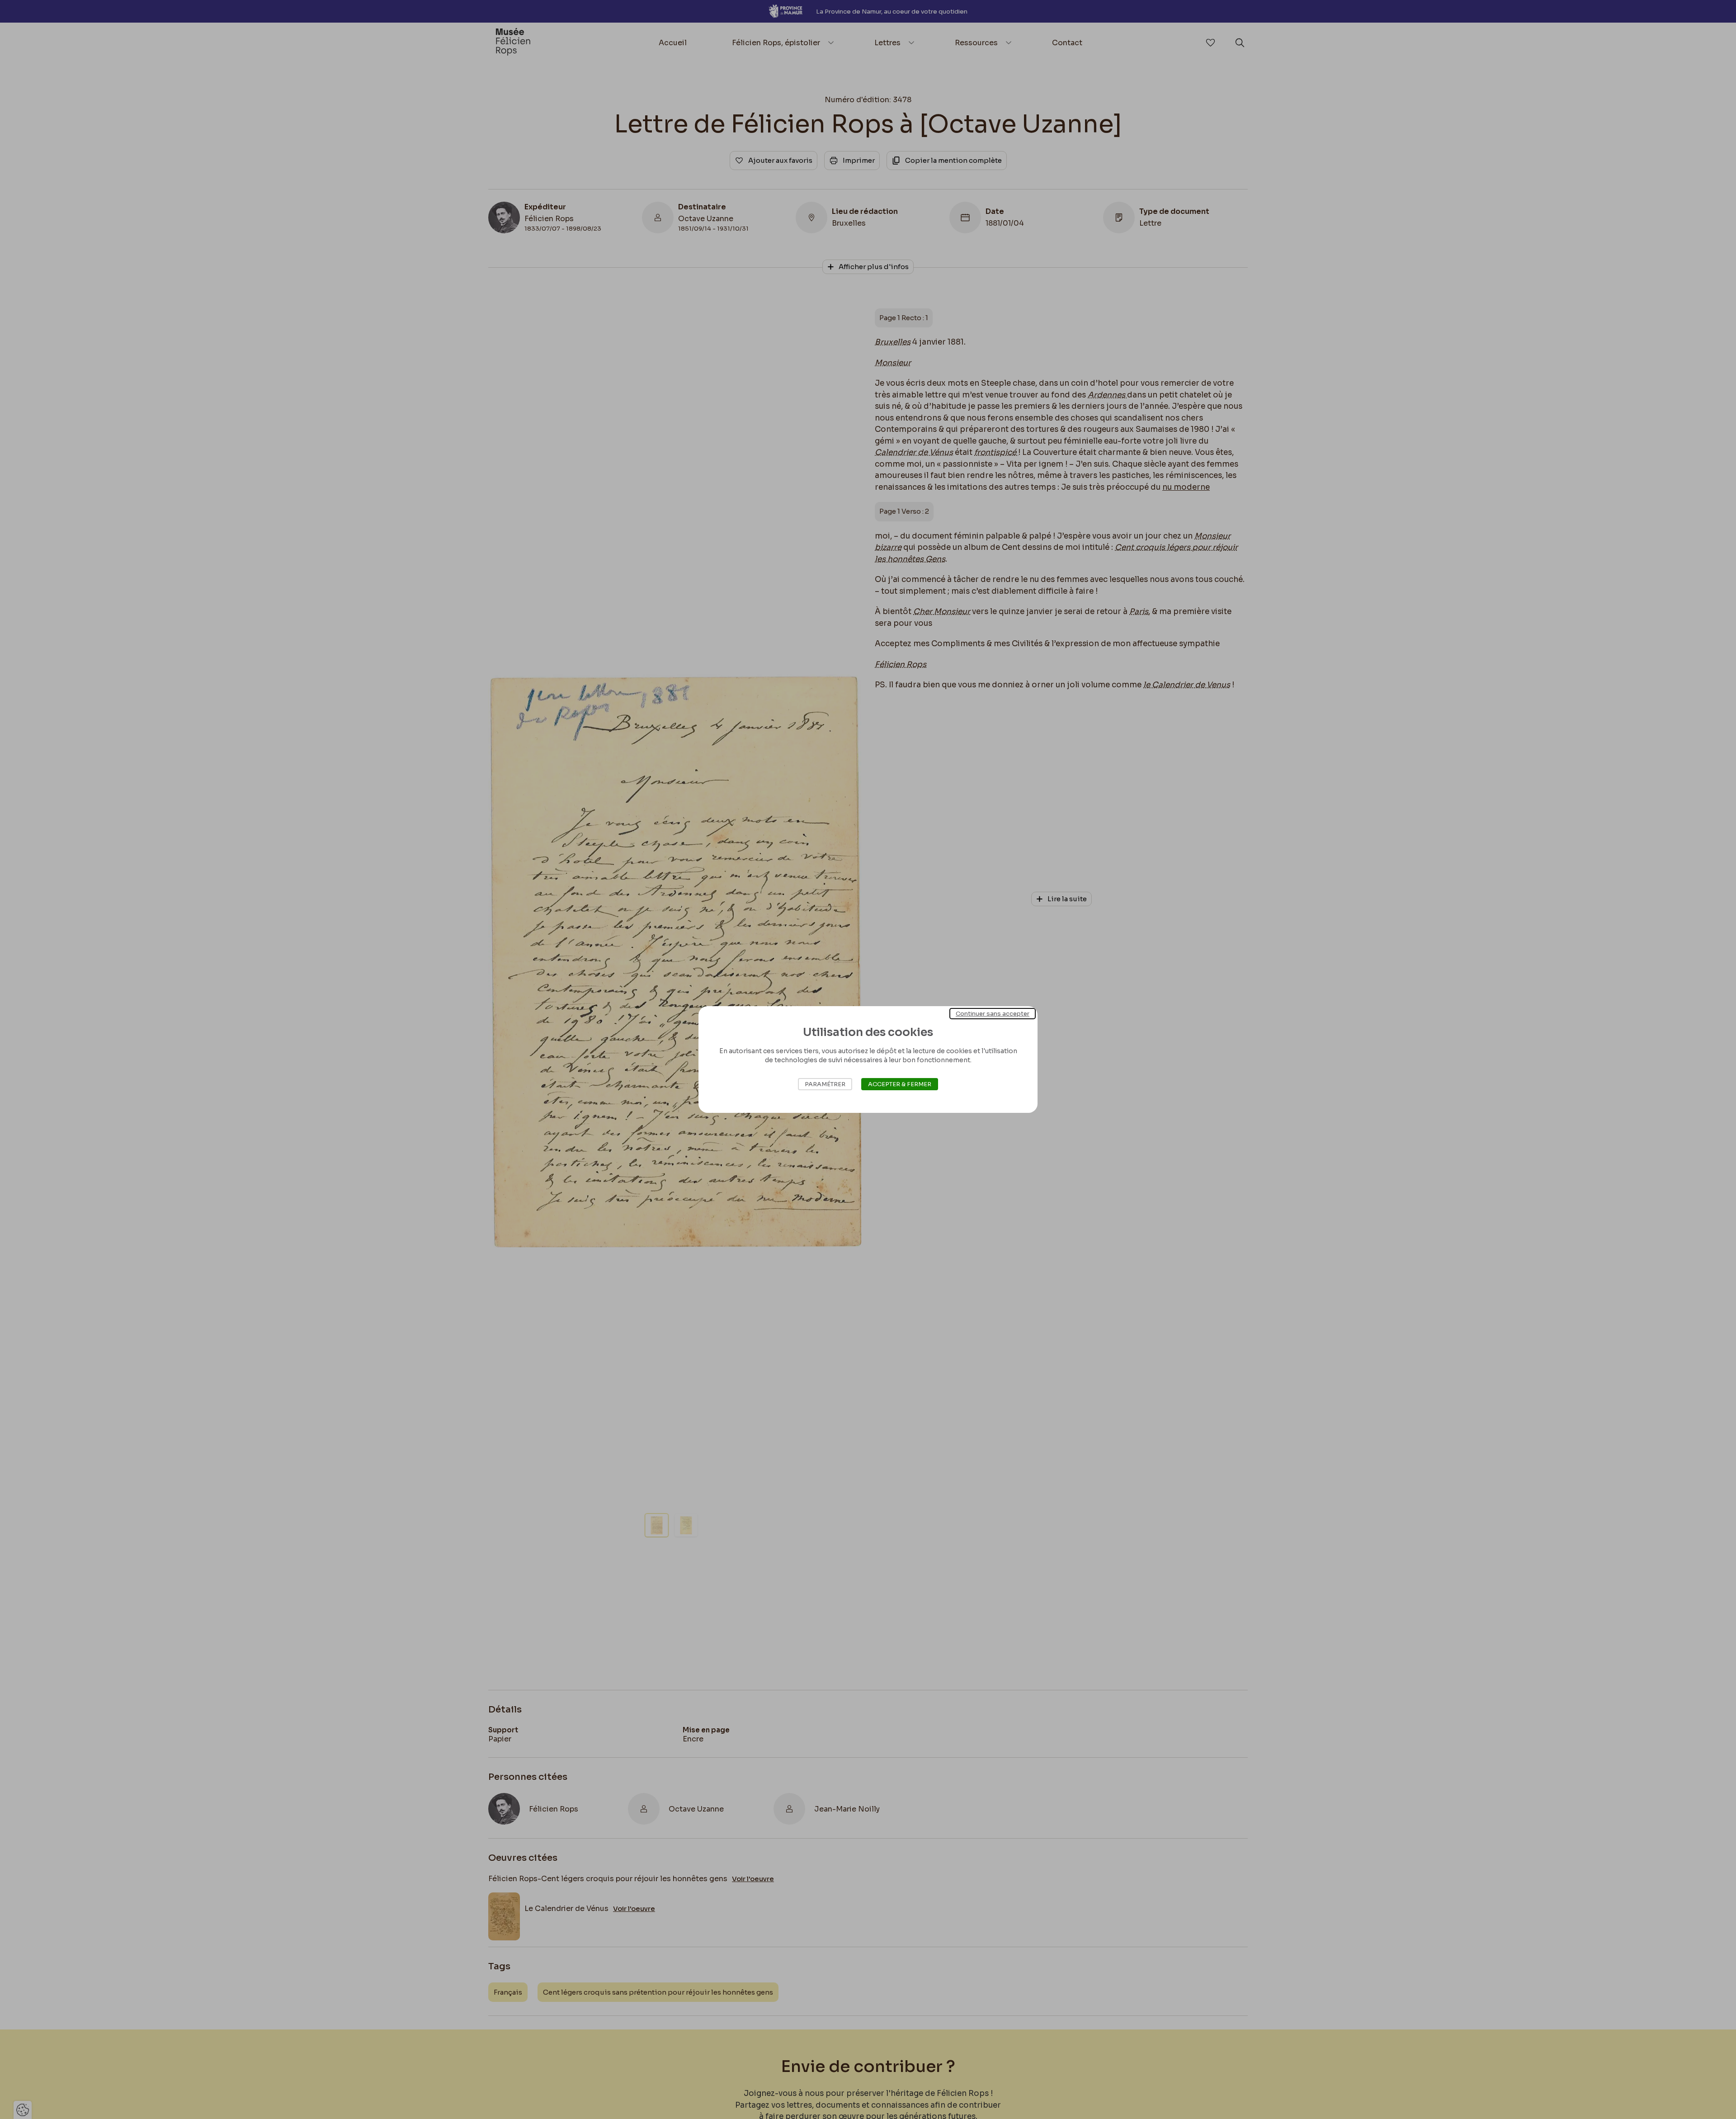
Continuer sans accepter (993, 1014)
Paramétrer (825, 1084)
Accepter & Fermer (900, 1084)
